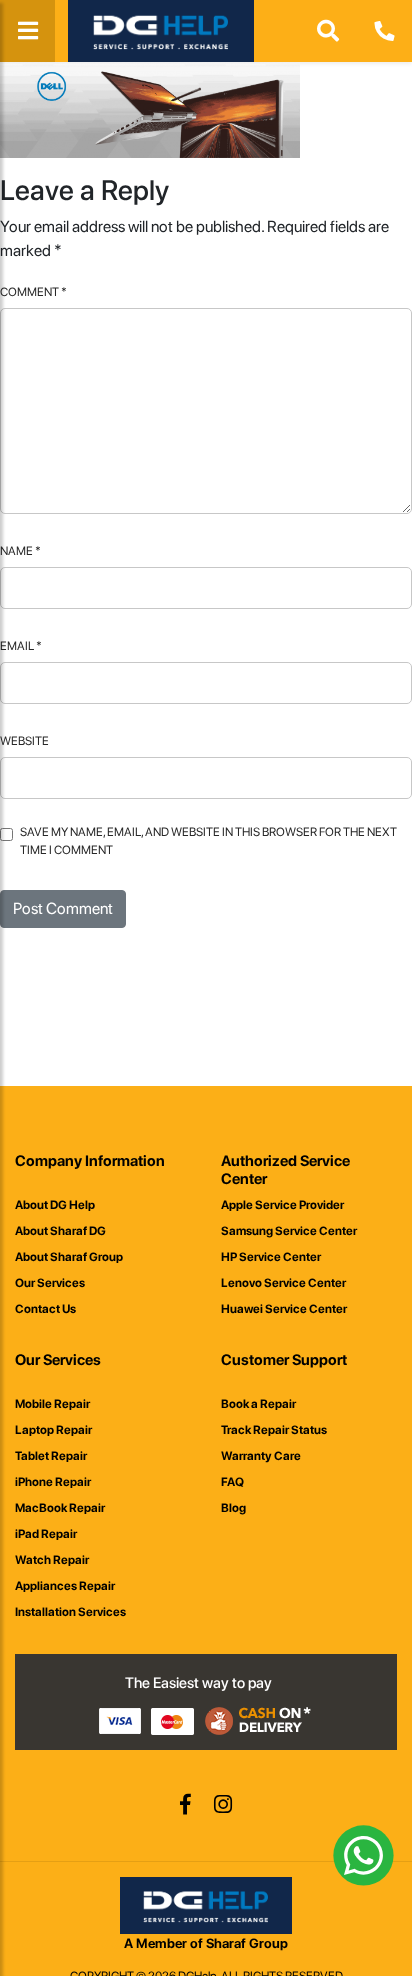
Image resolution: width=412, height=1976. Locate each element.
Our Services (50, 1283)
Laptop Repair (53, 1430)
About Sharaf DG (60, 1231)
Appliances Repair (65, 1586)
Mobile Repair (52, 1404)
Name (20, 551)
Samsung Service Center (289, 1231)
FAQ (232, 1482)
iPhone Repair (53, 1482)
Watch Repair (52, 1560)
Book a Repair (258, 1404)
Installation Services (70, 1612)
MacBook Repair (60, 1508)
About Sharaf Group (69, 1257)
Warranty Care (261, 1456)
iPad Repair (46, 1534)
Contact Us (45, 1309)
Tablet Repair (51, 1456)
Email (21, 646)
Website (24, 741)
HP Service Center (271, 1257)
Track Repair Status (274, 1430)
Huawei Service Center (284, 1309)
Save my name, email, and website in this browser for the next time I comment (208, 841)
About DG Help (55, 1205)
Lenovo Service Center (283, 1283)
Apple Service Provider (282, 1205)
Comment (33, 292)
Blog (233, 1508)
